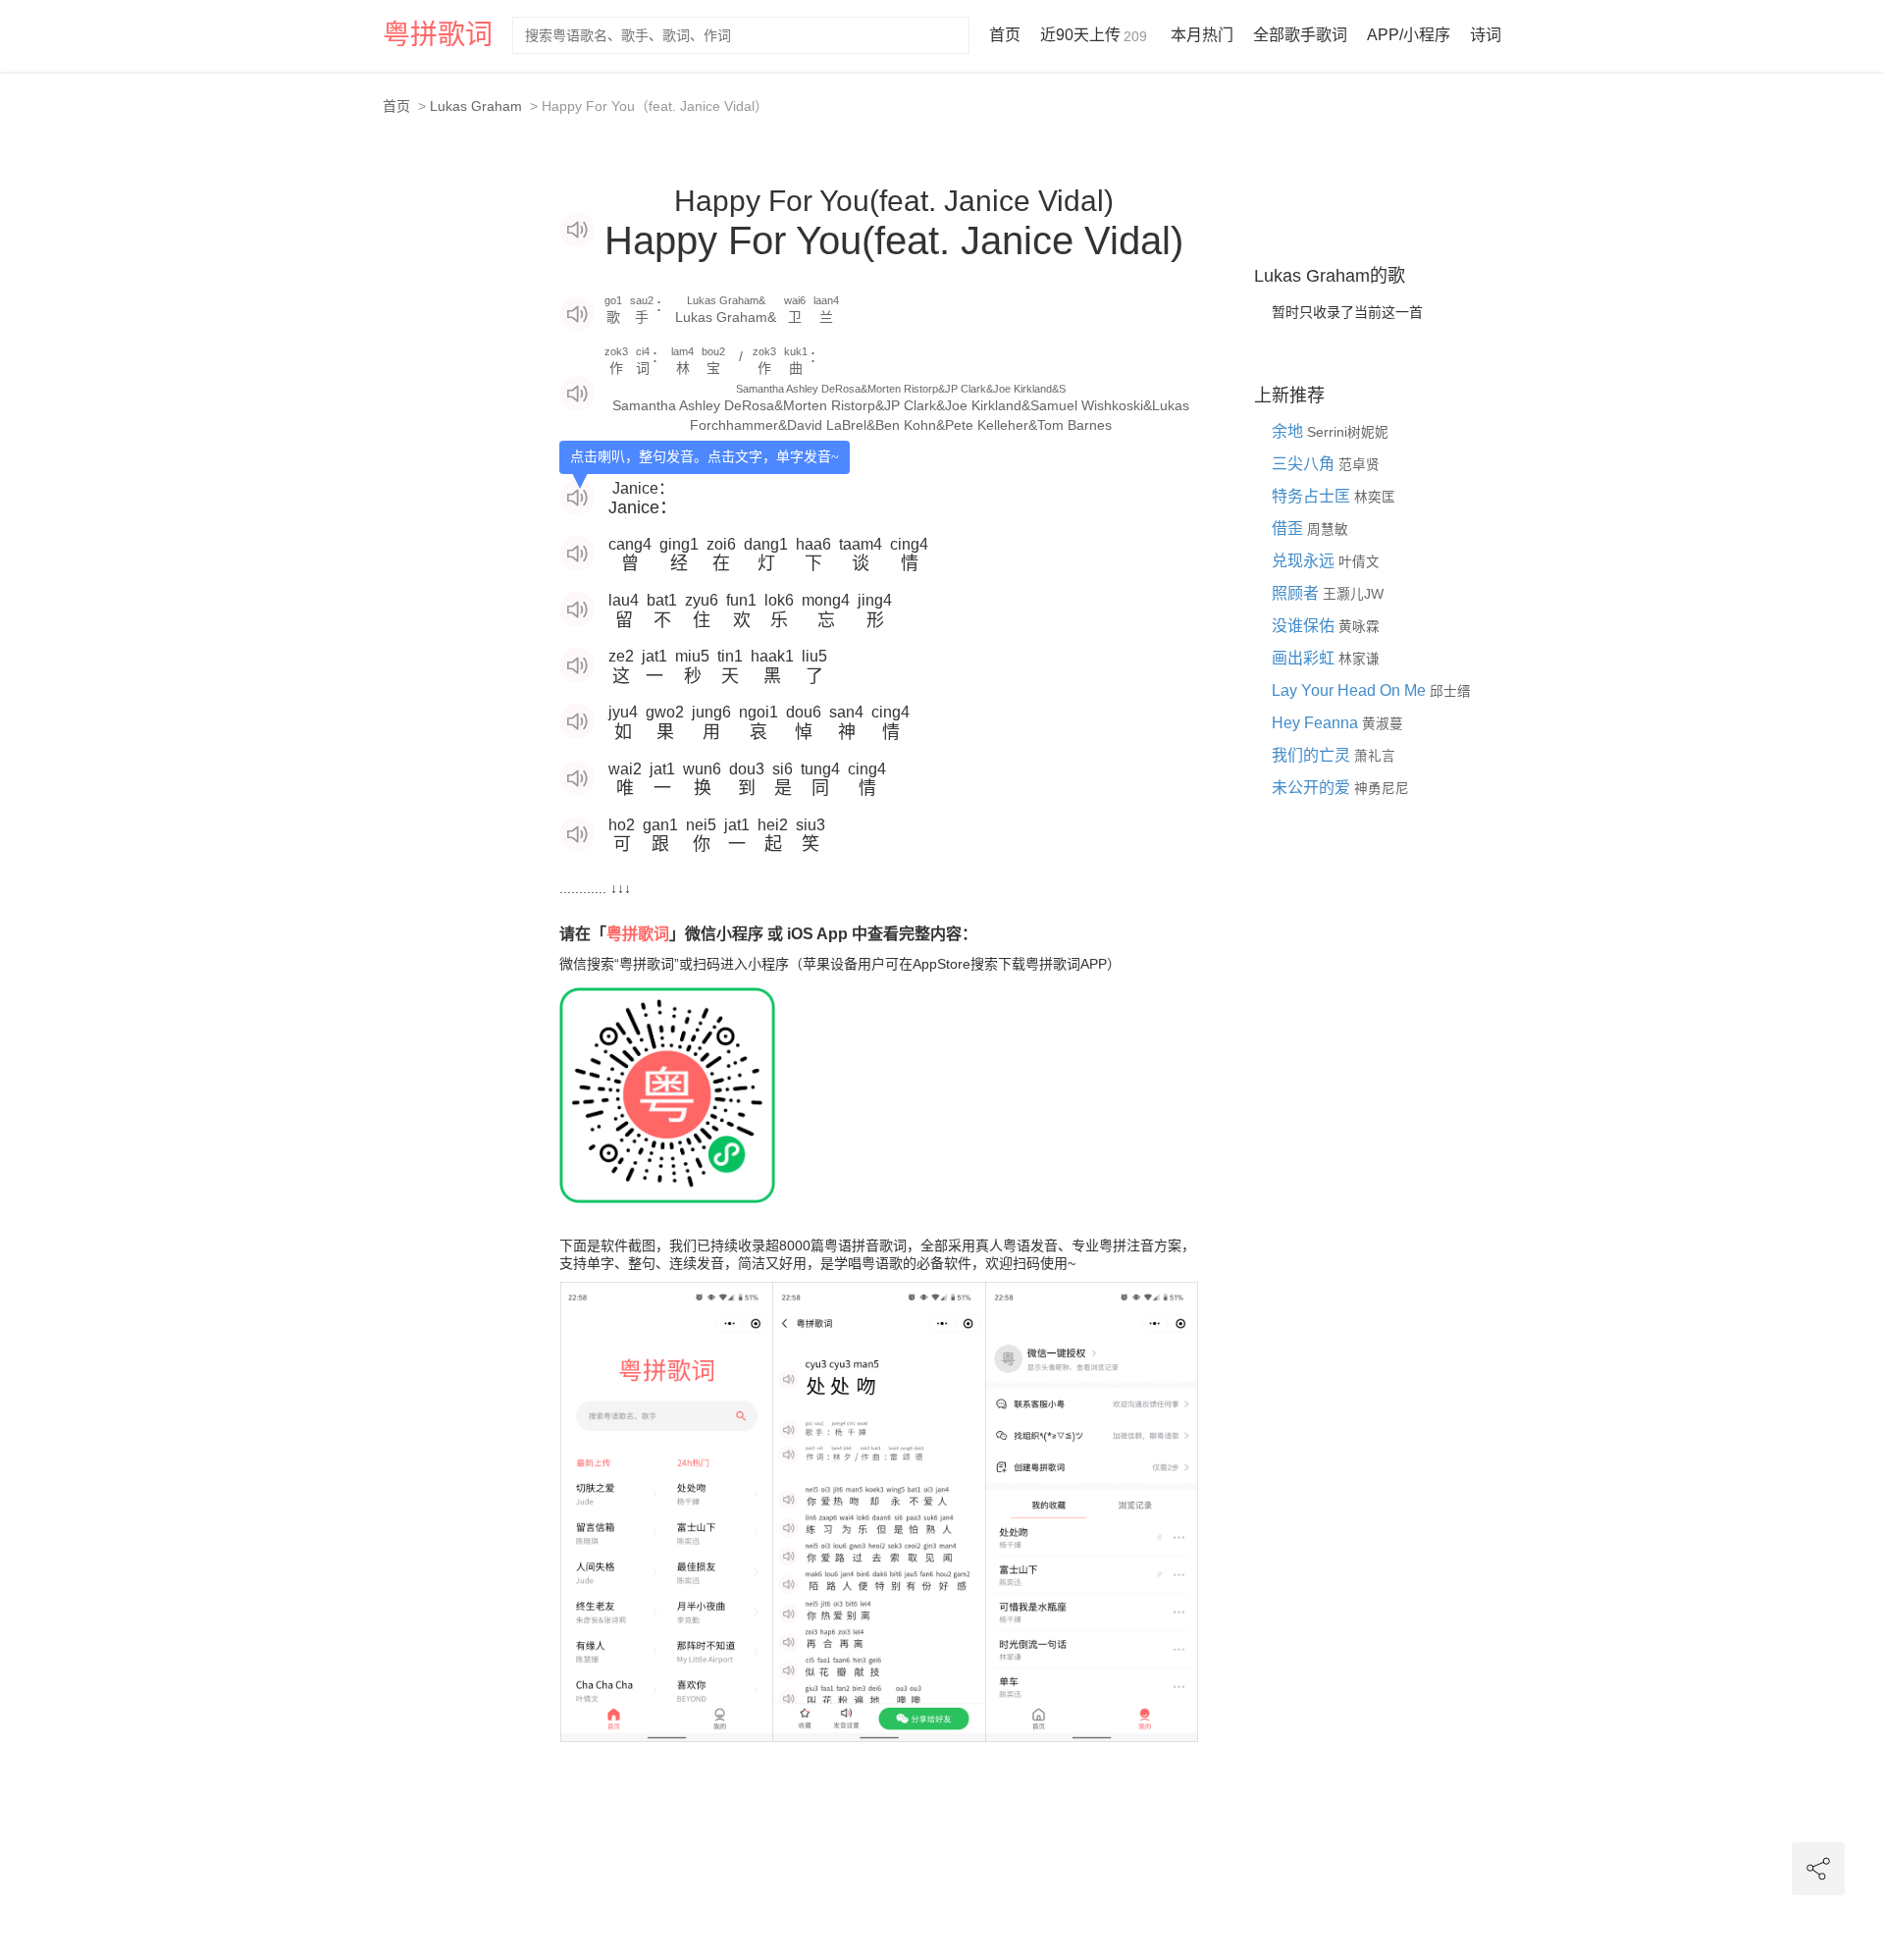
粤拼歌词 (438, 35)
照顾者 (1297, 593)
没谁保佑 (1305, 626)
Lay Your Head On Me (1351, 690)
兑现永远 (1305, 561)
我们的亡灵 (1313, 755)
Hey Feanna (1317, 723)
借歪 (1289, 529)
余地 (1289, 431)
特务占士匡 (1313, 496)
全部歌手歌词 (1300, 35)
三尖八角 (1305, 464)
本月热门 (1202, 35)
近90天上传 (1094, 35)
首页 (1005, 35)
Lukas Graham (476, 106)
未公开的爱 (1313, 788)
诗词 (1486, 35)
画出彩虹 (1305, 658)
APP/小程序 (1409, 35)
